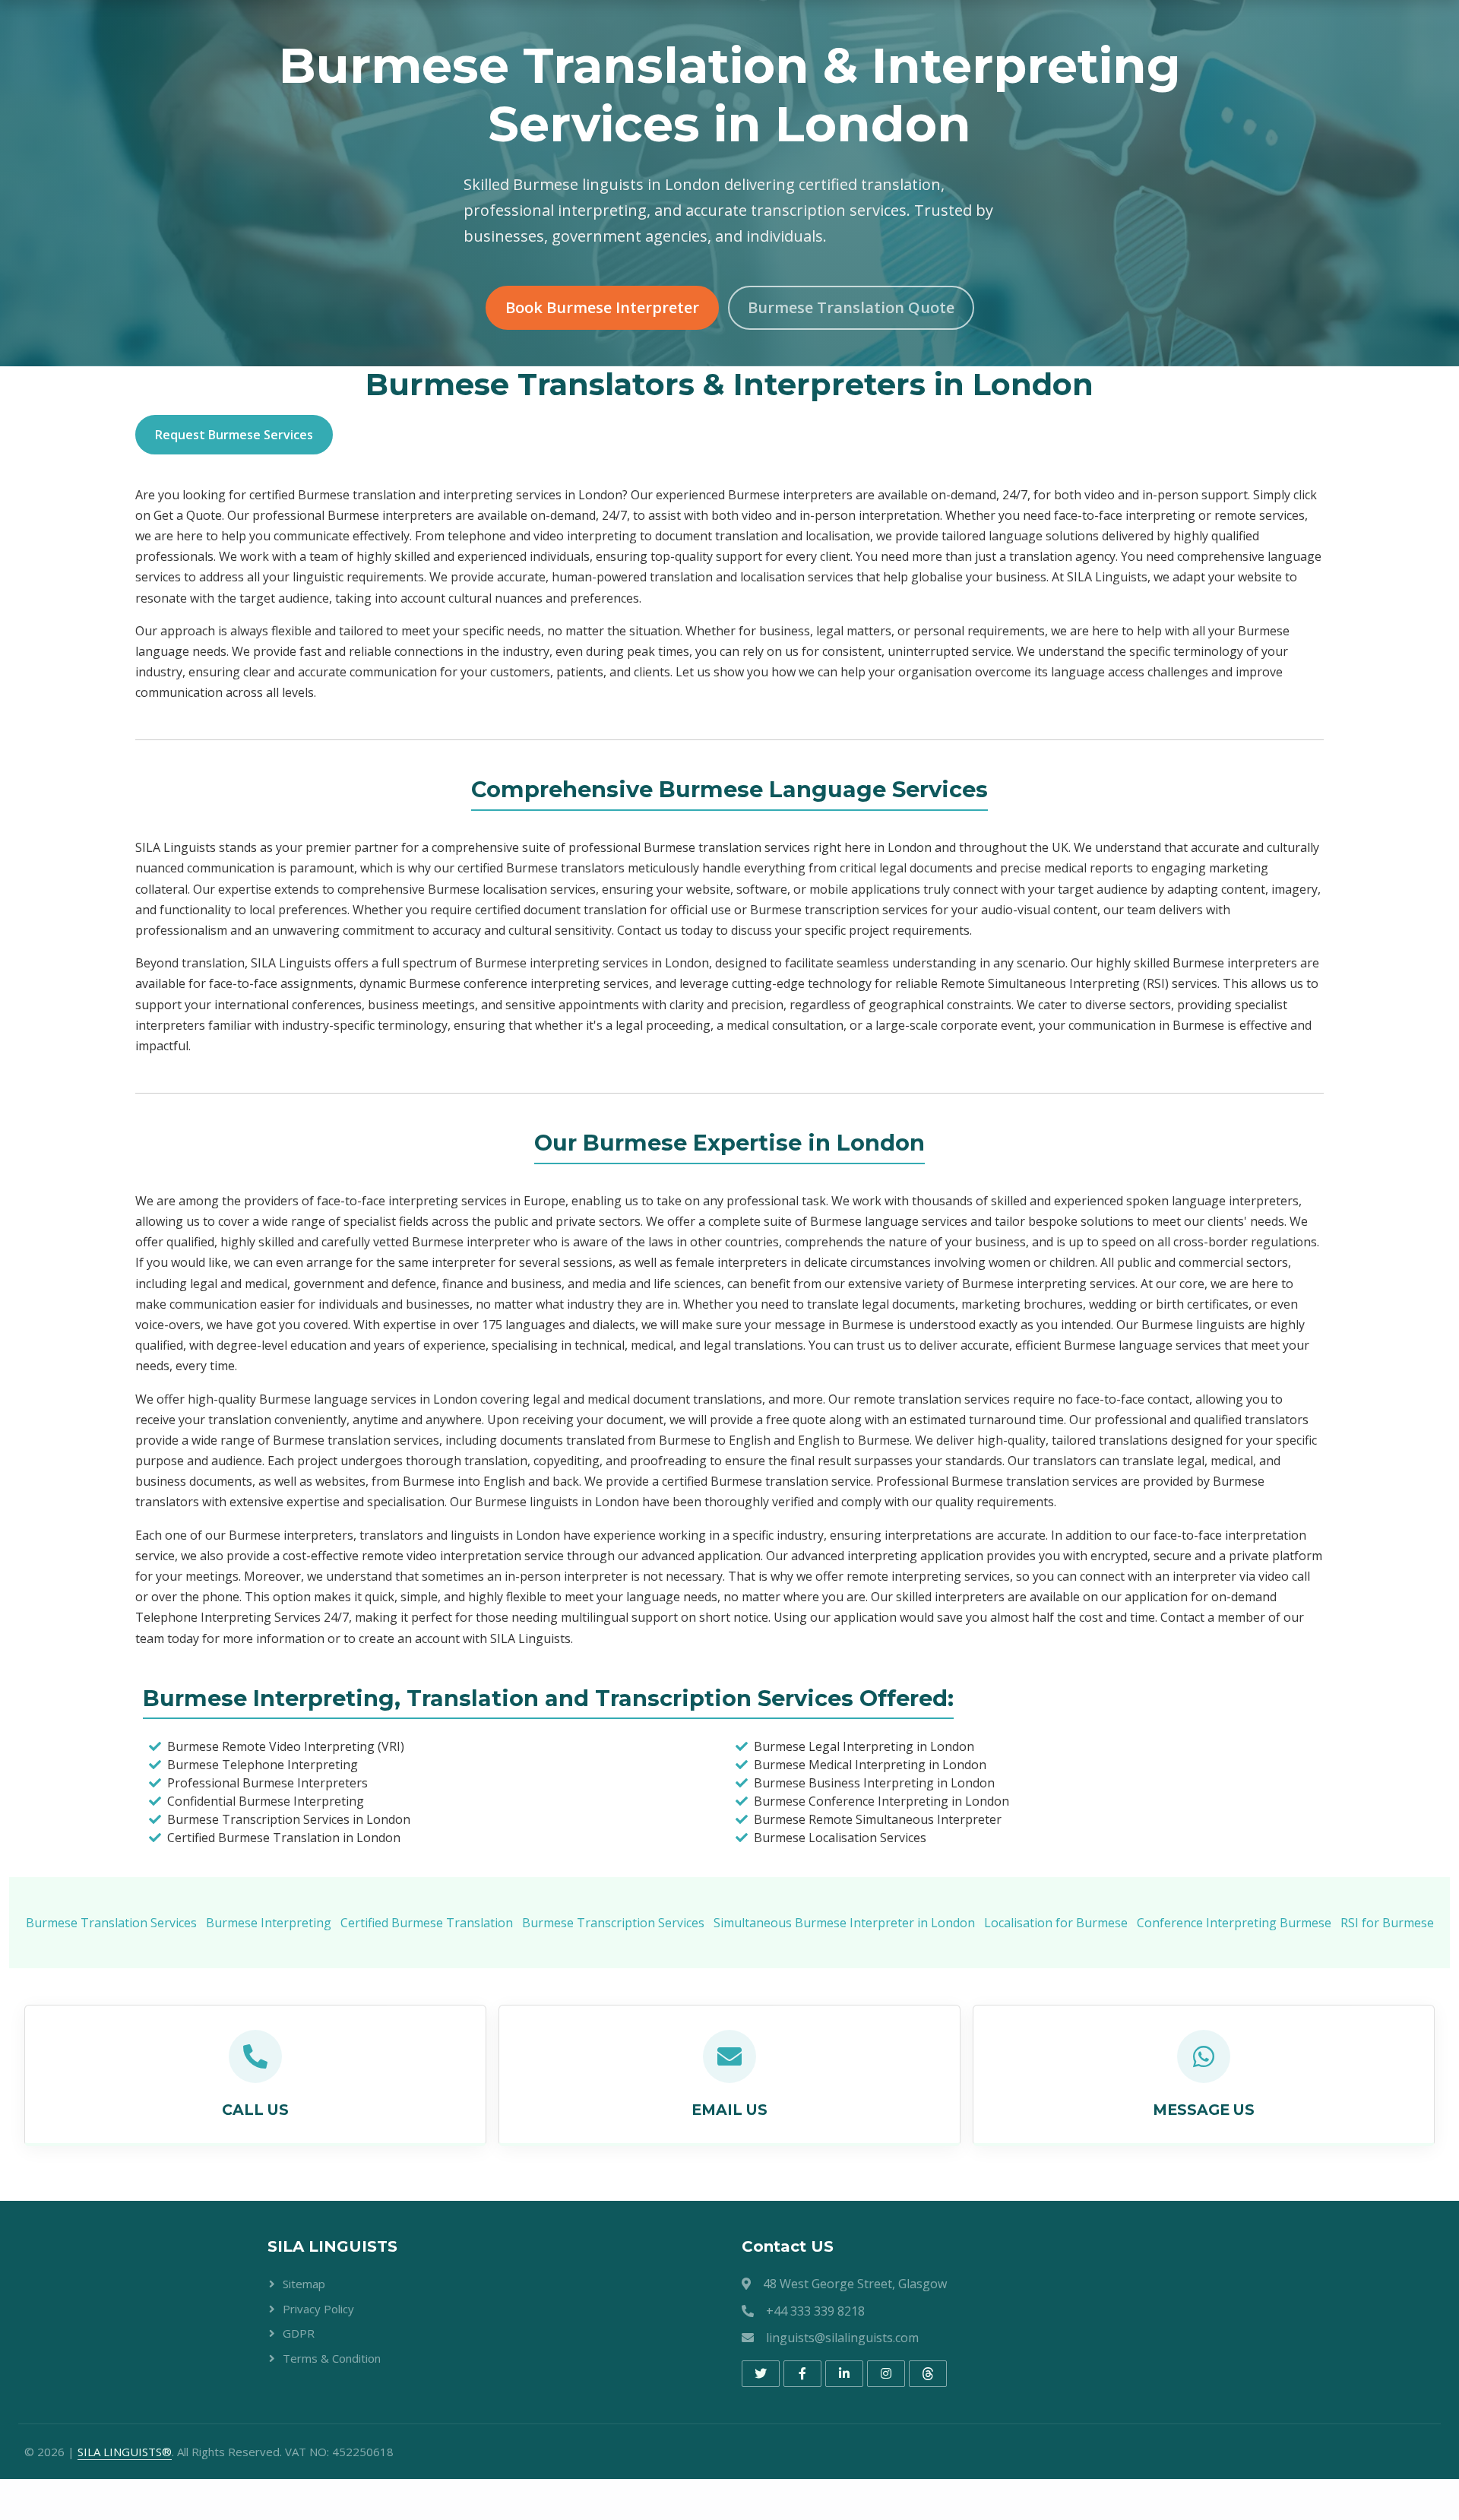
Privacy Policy (318, 2309)
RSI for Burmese (1387, 1923)
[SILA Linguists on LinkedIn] (844, 2374)
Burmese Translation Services (111, 1923)
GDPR (299, 2333)
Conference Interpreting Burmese (1234, 1923)
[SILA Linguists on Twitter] (761, 2374)
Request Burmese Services (234, 435)
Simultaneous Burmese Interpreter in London (844, 1923)
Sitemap (304, 2284)
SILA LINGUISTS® (125, 2452)
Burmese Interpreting (269, 1923)
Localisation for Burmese (1056, 1923)
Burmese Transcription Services (613, 1923)
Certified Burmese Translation (427, 1923)
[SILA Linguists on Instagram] (886, 2374)
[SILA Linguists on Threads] (928, 2374)
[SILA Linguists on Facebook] (802, 2374)
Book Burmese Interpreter (602, 307)
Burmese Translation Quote (851, 307)
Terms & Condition (332, 2358)
